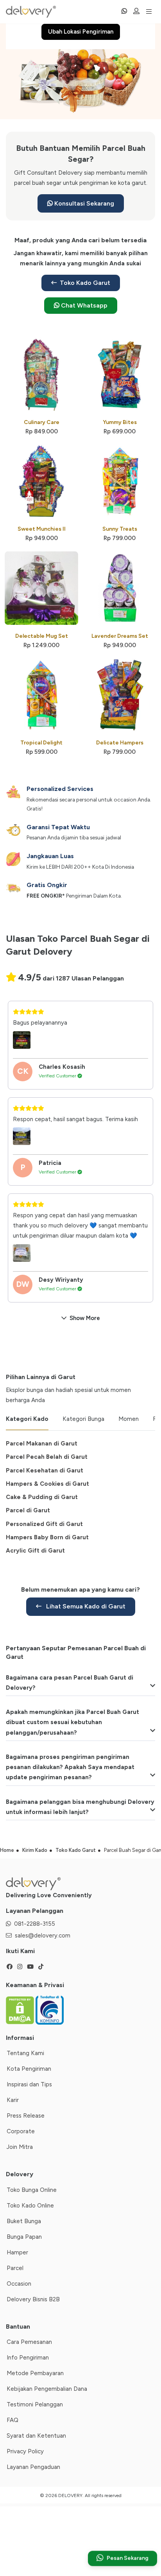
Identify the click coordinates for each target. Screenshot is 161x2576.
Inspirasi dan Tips (29, 2084)
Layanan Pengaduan (33, 2467)
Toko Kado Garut (85, 283)
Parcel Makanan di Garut (42, 1444)
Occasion (19, 2284)
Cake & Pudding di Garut (42, 1497)
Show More (85, 1318)
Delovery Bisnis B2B (33, 2299)
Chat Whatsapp (83, 305)
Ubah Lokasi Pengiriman (81, 32)
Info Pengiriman (28, 2358)
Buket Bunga (24, 2221)
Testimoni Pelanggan (35, 2404)
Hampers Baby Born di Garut (47, 1537)
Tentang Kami (25, 2053)
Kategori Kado (27, 1419)
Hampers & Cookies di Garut (47, 1484)
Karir (13, 2100)
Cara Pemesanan (29, 2342)
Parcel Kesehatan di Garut (45, 1470)
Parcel (15, 2268)
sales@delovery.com (43, 1936)
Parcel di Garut (28, 1510)
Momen (129, 1419)
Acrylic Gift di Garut (35, 1551)
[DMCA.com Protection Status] (21, 2010)
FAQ (13, 2420)
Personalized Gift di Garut (44, 1524)
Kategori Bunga (83, 1419)
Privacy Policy (25, 2451)
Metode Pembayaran (35, 2373)
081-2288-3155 (35, 1924)
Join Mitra (20, 2147)
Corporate (21, 2131)
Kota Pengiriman (29, 2069)
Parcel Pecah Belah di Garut (47, 1457)
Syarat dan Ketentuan (36, 2436)
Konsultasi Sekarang (83, 203)
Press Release (26, 2116)
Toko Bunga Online (32, 2190)
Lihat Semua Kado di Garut (85, 1606)
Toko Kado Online (30, 2206)
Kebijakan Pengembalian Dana (47, 2389)
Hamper (17, 2252)
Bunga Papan (24, 2237)
